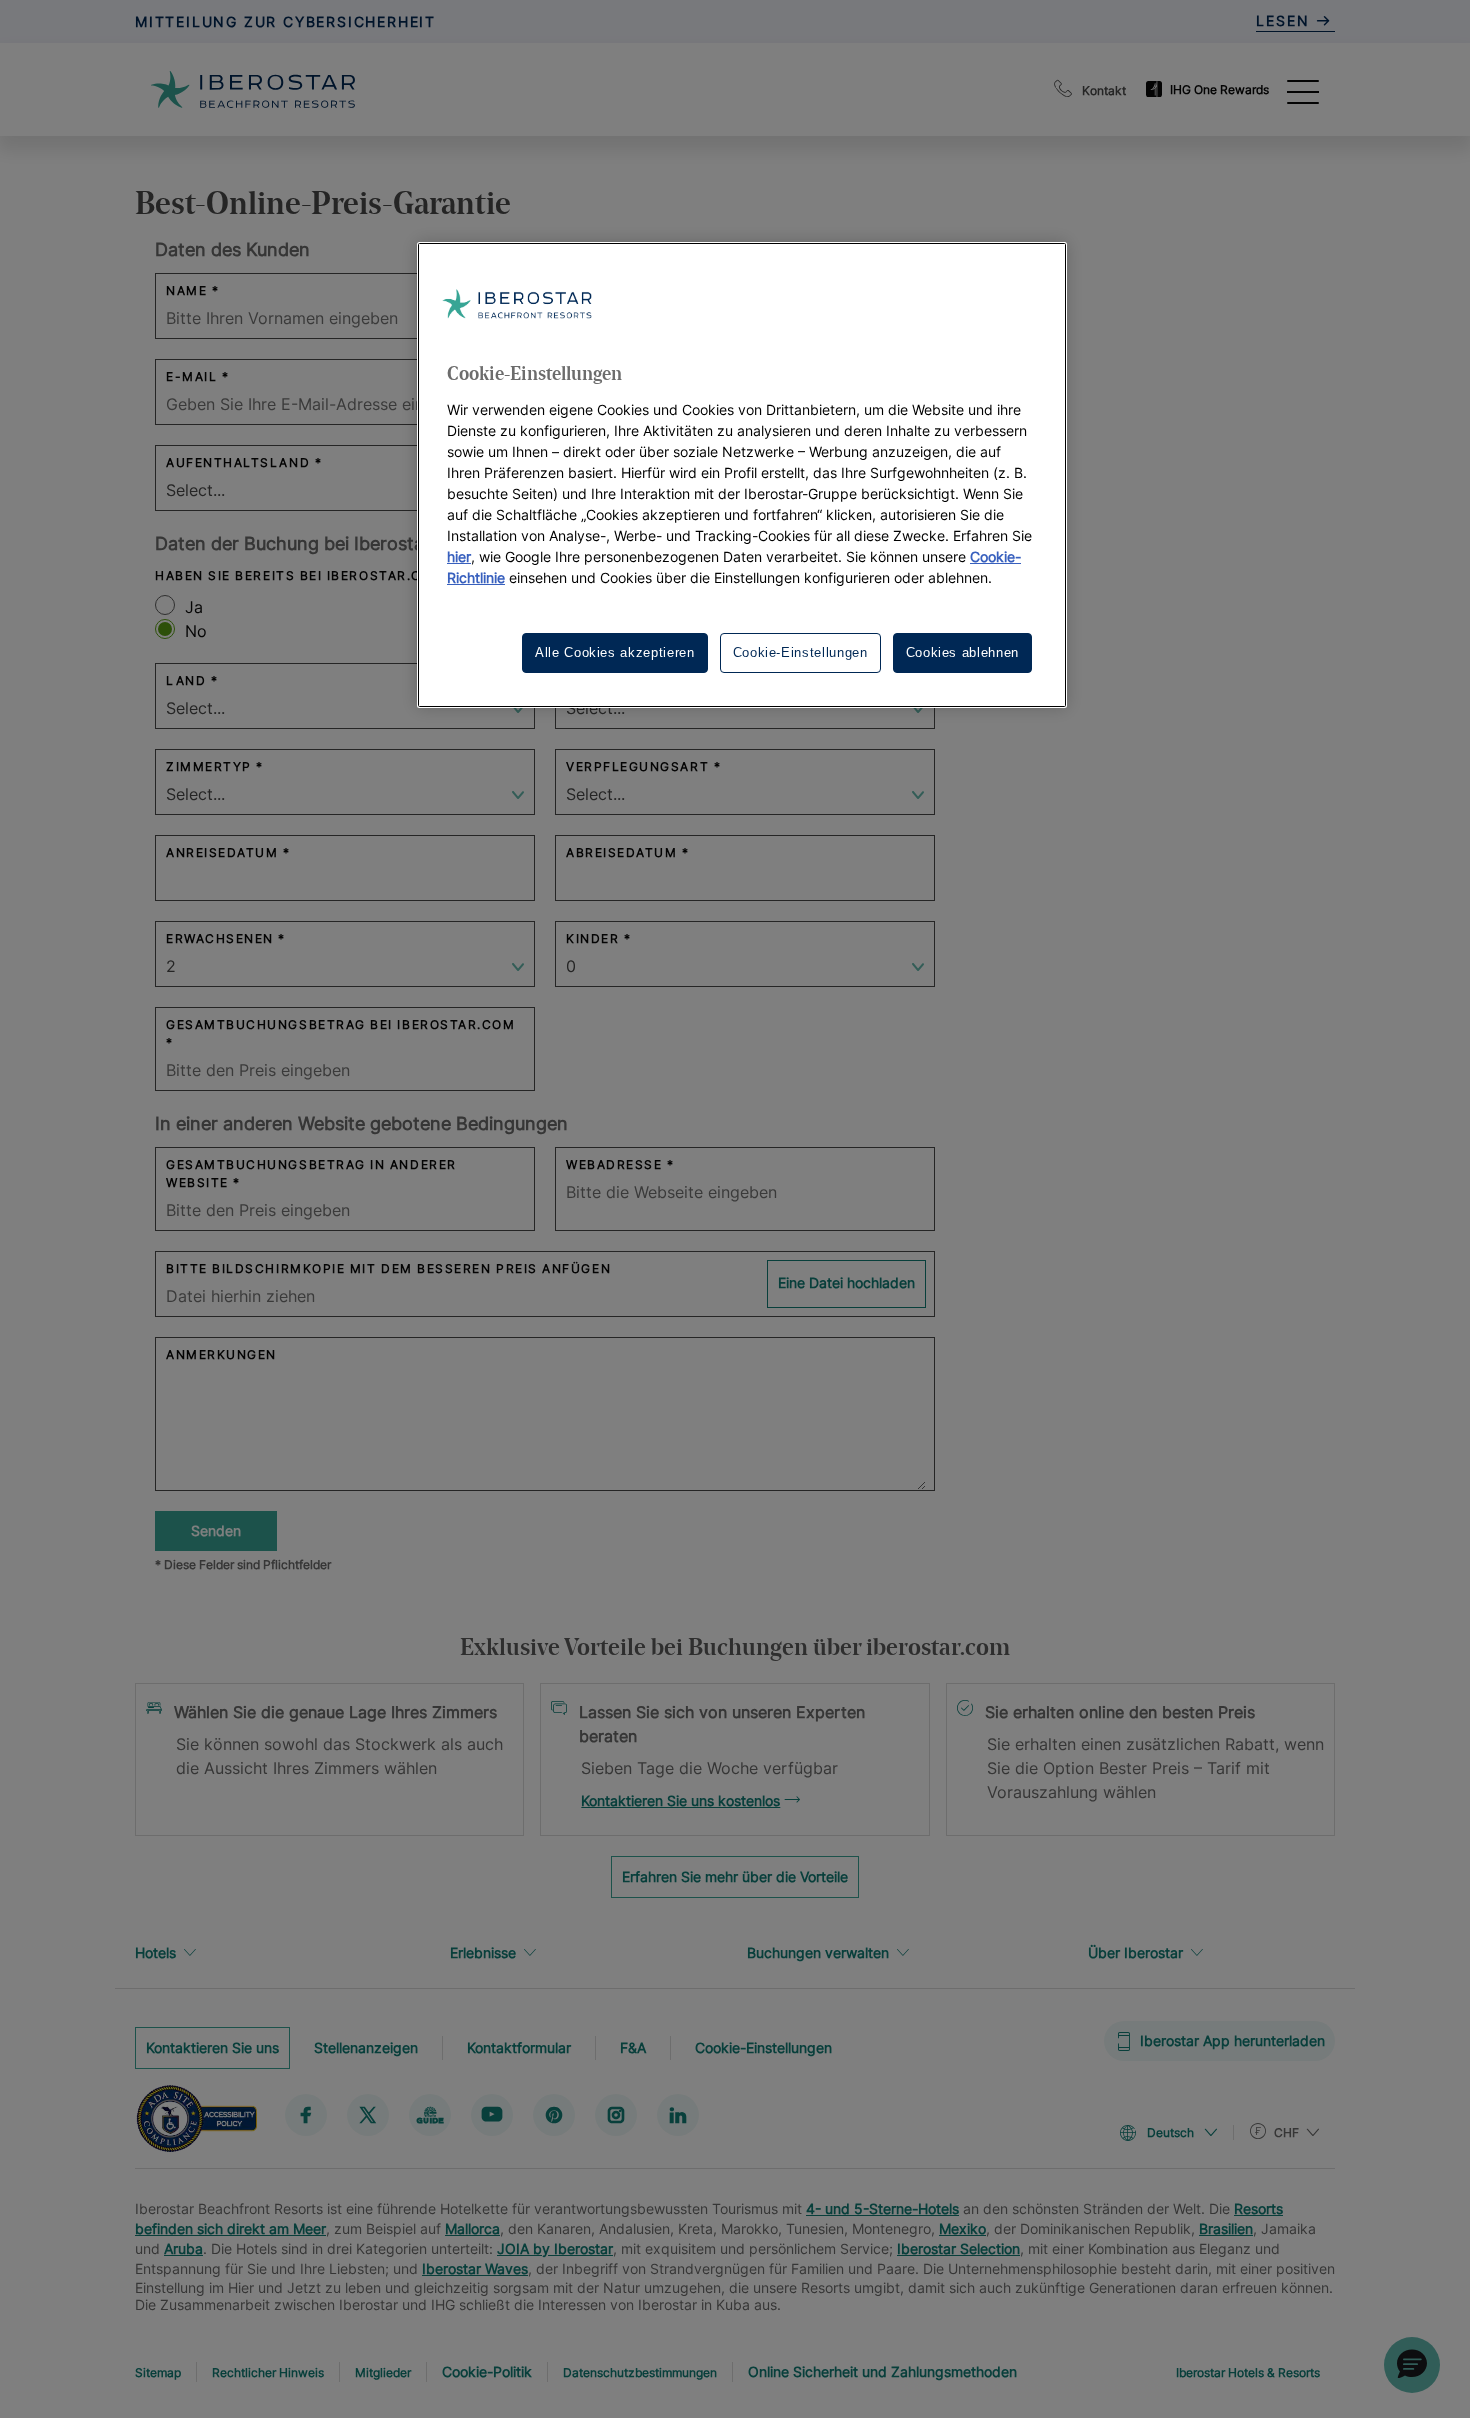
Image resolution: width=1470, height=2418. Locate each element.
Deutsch (1170, 2132)
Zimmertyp (209, 766)
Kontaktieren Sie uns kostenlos (680, 1800)
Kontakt (1104, 90)
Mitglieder (383, 2372)
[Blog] (430, 2115)
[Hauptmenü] (1303, 90)
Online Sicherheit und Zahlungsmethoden (882, 2371)
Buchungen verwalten (818, 1952)
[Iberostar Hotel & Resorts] (253, 89)
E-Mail (191, 376)
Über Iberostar (1135, 1952)
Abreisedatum (621, 852)
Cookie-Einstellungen (763, 2047)
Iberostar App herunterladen (1232, 2040)
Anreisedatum (222, 852)
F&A (633, 2047)
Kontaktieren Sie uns (212, 2047)
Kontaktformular (519, 2047)
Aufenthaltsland (238, 462)
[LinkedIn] (678, 2115)
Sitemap (158, 2372)
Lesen (1285, 20)
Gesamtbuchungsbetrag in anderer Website (311, 1173)
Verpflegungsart (637, 766)
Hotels (155, 1952)
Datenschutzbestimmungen (640, 2372)
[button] (1412, 2365)
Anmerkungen (221, 1354)
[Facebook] (306, 2115)
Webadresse (614, 1164)
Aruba (183, 2248)
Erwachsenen (220, 938)
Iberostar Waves (475, 2268)
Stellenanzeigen (366, 2047)
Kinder (592, 938)
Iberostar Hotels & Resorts (1248, 2372)
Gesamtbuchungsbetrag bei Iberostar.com (341, 1024)
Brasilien (1226, 2228)
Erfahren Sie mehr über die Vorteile (735, 1876)
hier (459, 556)
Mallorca (472, 2228)
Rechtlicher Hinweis (268, 2372)
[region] (742, 475)
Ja (194, 607)
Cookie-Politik (487, 2371)
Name (186, 290)
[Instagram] (616, 2115)
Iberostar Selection (958, 2248)
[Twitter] (368, 2115)
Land (186, 680)
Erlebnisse (483, 1952)
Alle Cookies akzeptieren (615, 652)
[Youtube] (492, 2115)
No (196, 631)
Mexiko (962, 2228)
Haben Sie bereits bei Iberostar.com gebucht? (341, 575)
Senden (216, 1530)
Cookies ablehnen (962, 652)
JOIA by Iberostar (555, 2248)
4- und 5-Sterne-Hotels (882, 2208)
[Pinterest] (554, 2115)
